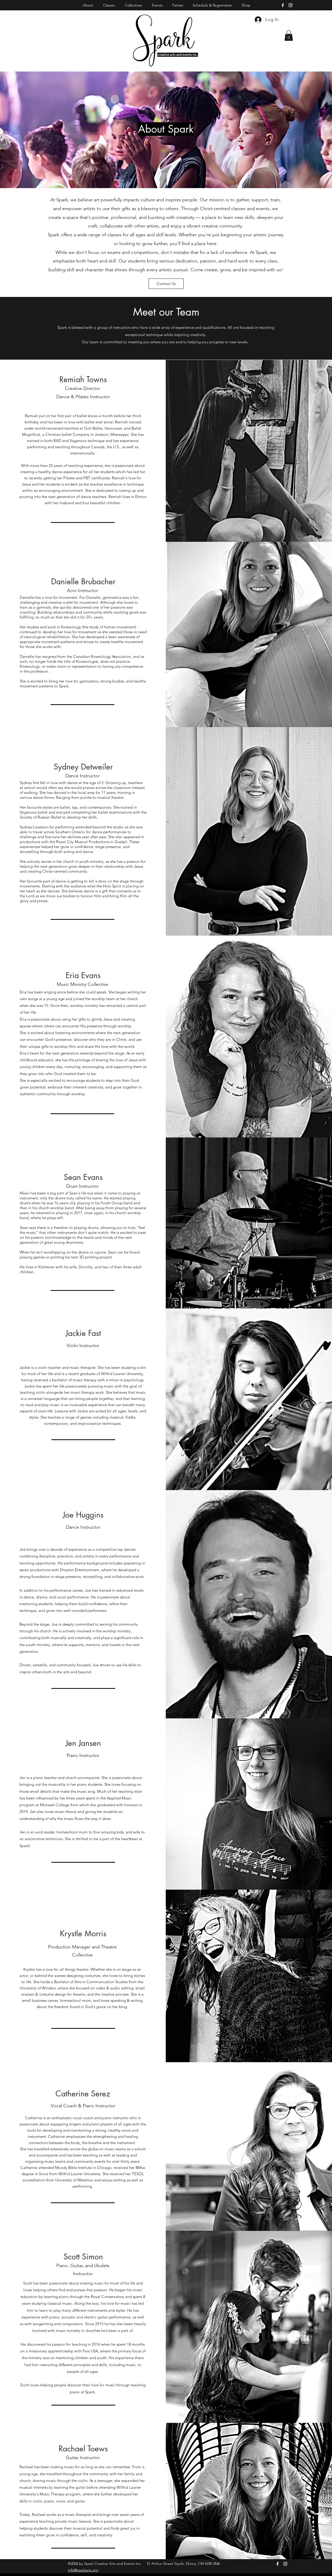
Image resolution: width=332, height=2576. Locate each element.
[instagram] (290, 5)
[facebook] (283, 5)
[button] (289, 36)
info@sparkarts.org (83, 2570)
